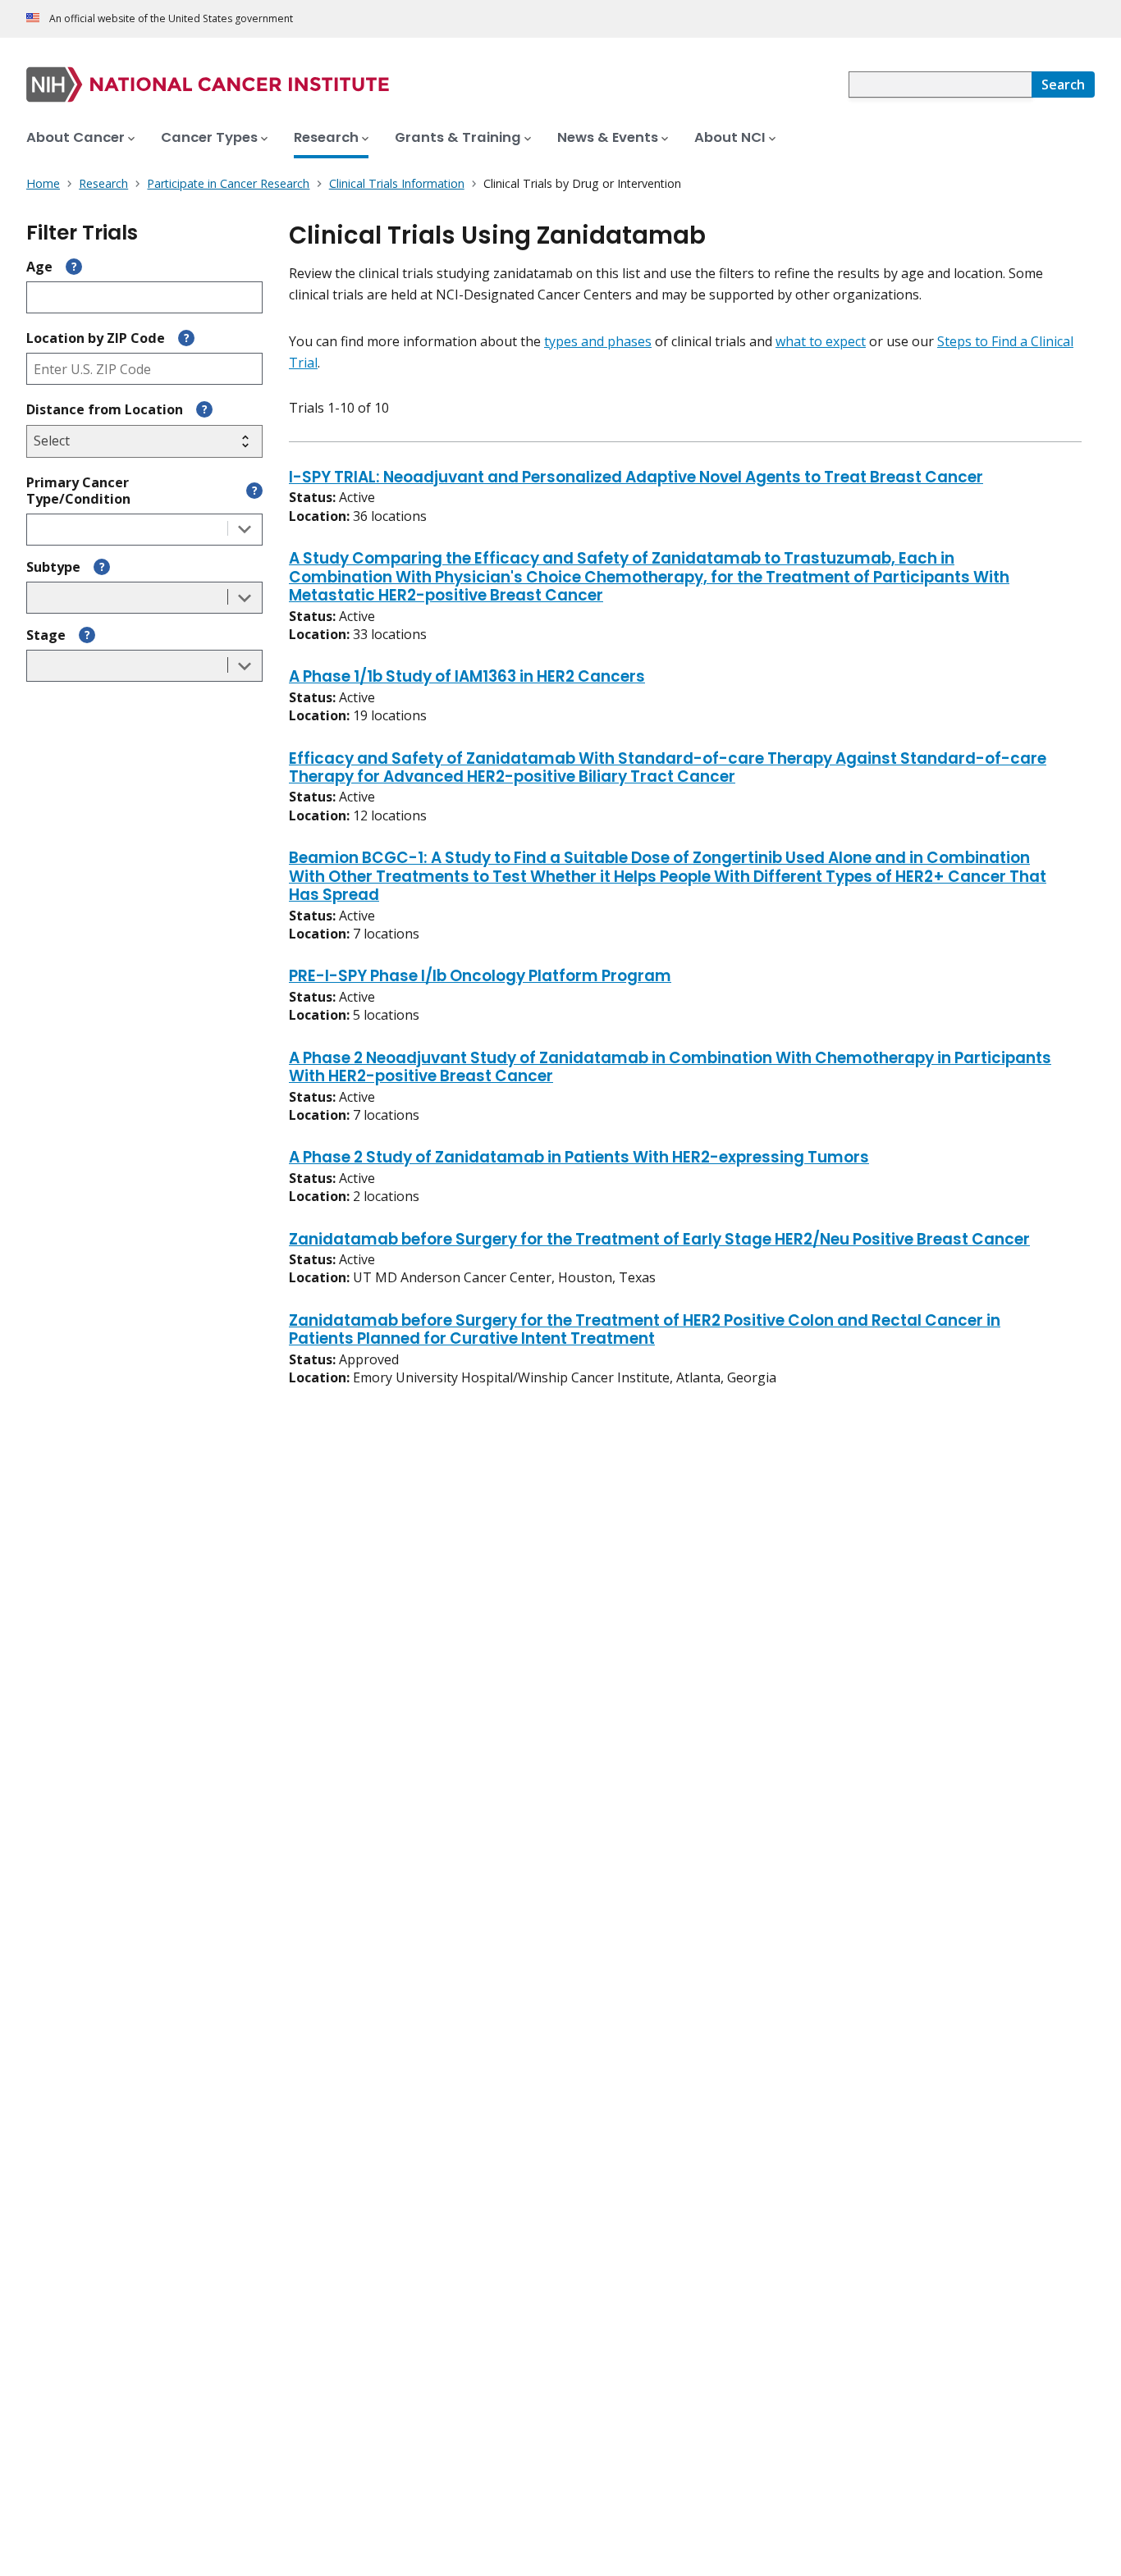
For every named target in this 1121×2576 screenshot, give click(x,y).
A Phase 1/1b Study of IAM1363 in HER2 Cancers (467, 678)
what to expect (821, 341)
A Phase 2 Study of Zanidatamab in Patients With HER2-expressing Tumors (579, 1158)
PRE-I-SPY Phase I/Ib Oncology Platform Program (480, 977)
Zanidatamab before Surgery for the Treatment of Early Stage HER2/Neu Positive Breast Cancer (659, 1240)
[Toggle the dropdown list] (245, 530)
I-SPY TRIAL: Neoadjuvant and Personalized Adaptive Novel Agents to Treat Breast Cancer (636, 478)
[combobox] (940, 84)
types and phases (598, 341)
